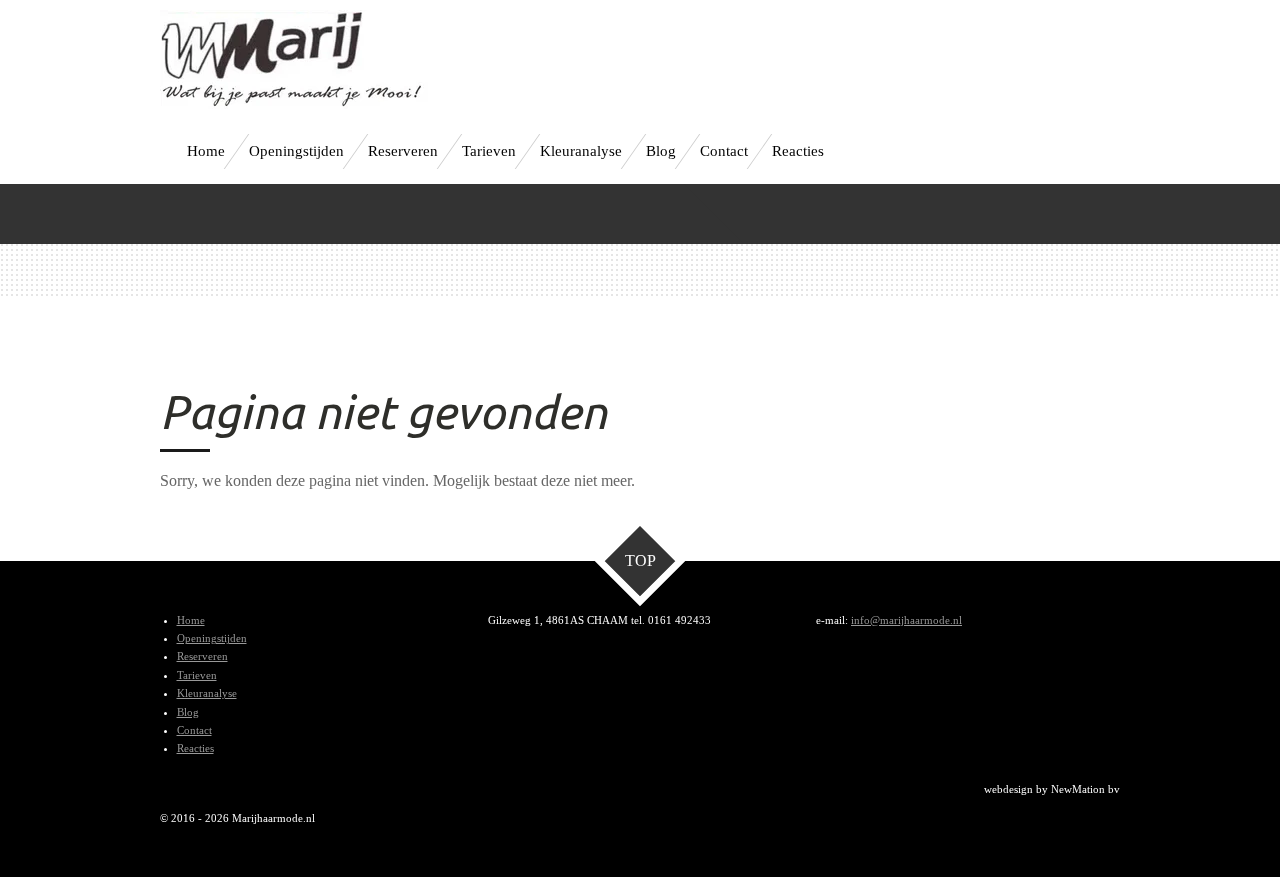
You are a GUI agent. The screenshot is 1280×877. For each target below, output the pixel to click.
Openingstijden (212, 638)
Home (191, 620)
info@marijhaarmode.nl (906, 620)
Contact (194, 730)
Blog (188, 712)
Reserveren (202, 656)
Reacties (195, 748)
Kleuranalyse (207, 693)
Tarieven (197, 675)
